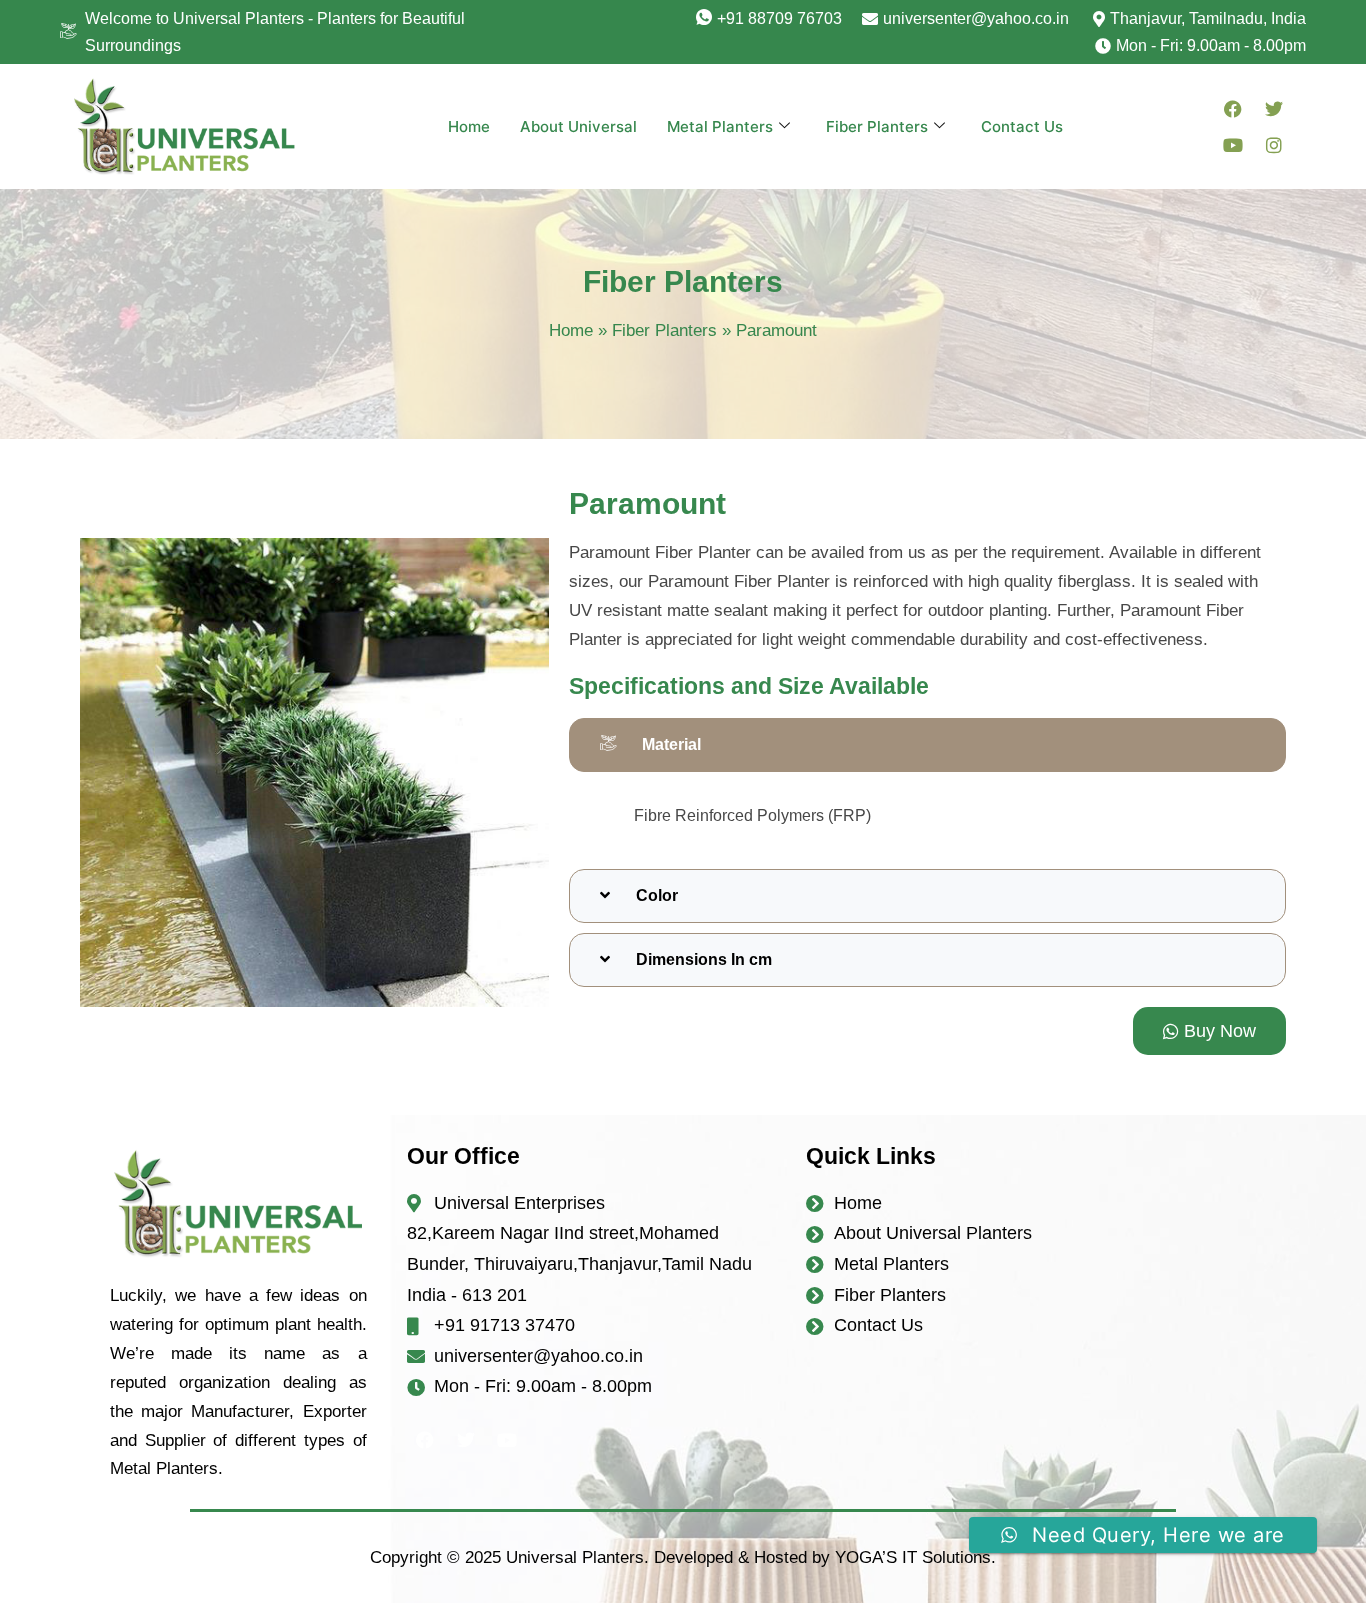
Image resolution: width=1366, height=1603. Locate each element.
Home (469, 126)
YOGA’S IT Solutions (913, 1557)
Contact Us (1022, 126)
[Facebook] (1233, 109)
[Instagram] (1274, 145)
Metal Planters (720, 126)
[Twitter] (1274, 109)
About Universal (578, 126)
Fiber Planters (877, 126)
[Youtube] (1233, 145)
